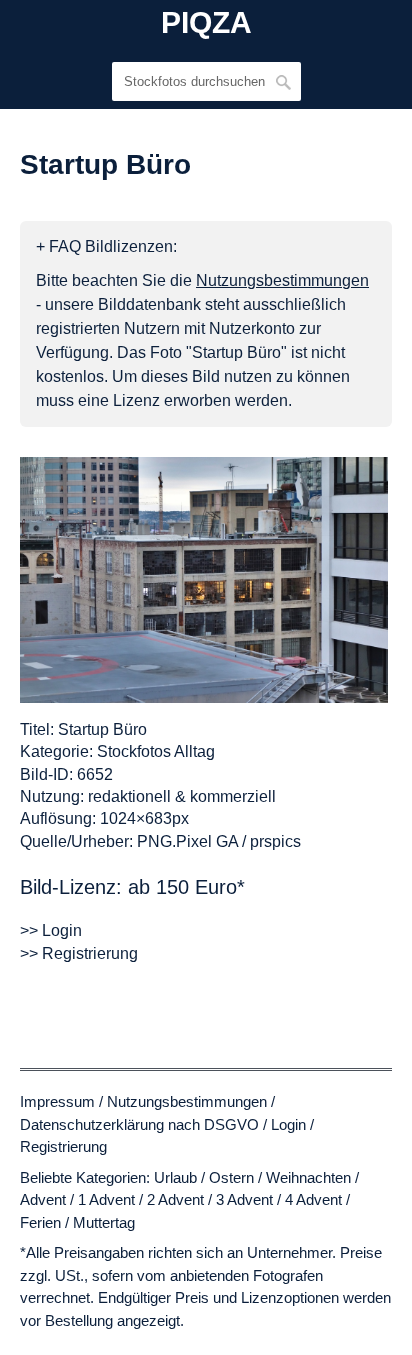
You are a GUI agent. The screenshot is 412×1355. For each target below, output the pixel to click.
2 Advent (175, 1199)
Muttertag (104, 1222)
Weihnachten (308, 1177)
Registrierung (63, 1146)
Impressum (57, 1101)
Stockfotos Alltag (156, 751)
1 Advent (106, 1199)
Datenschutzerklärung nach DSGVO (139, 1124)
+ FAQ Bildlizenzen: (106, 246)
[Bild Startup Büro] (204, 580)
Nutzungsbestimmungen (187, 1101)
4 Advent (313, 1199)
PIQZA (206, 23)
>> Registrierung (79, 953)
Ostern (231, 1177)
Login (288, 1124)
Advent (43, 1199)
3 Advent (244, 1199)
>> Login (51, 930)
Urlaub (175, 1177)
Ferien (40, 1222)
